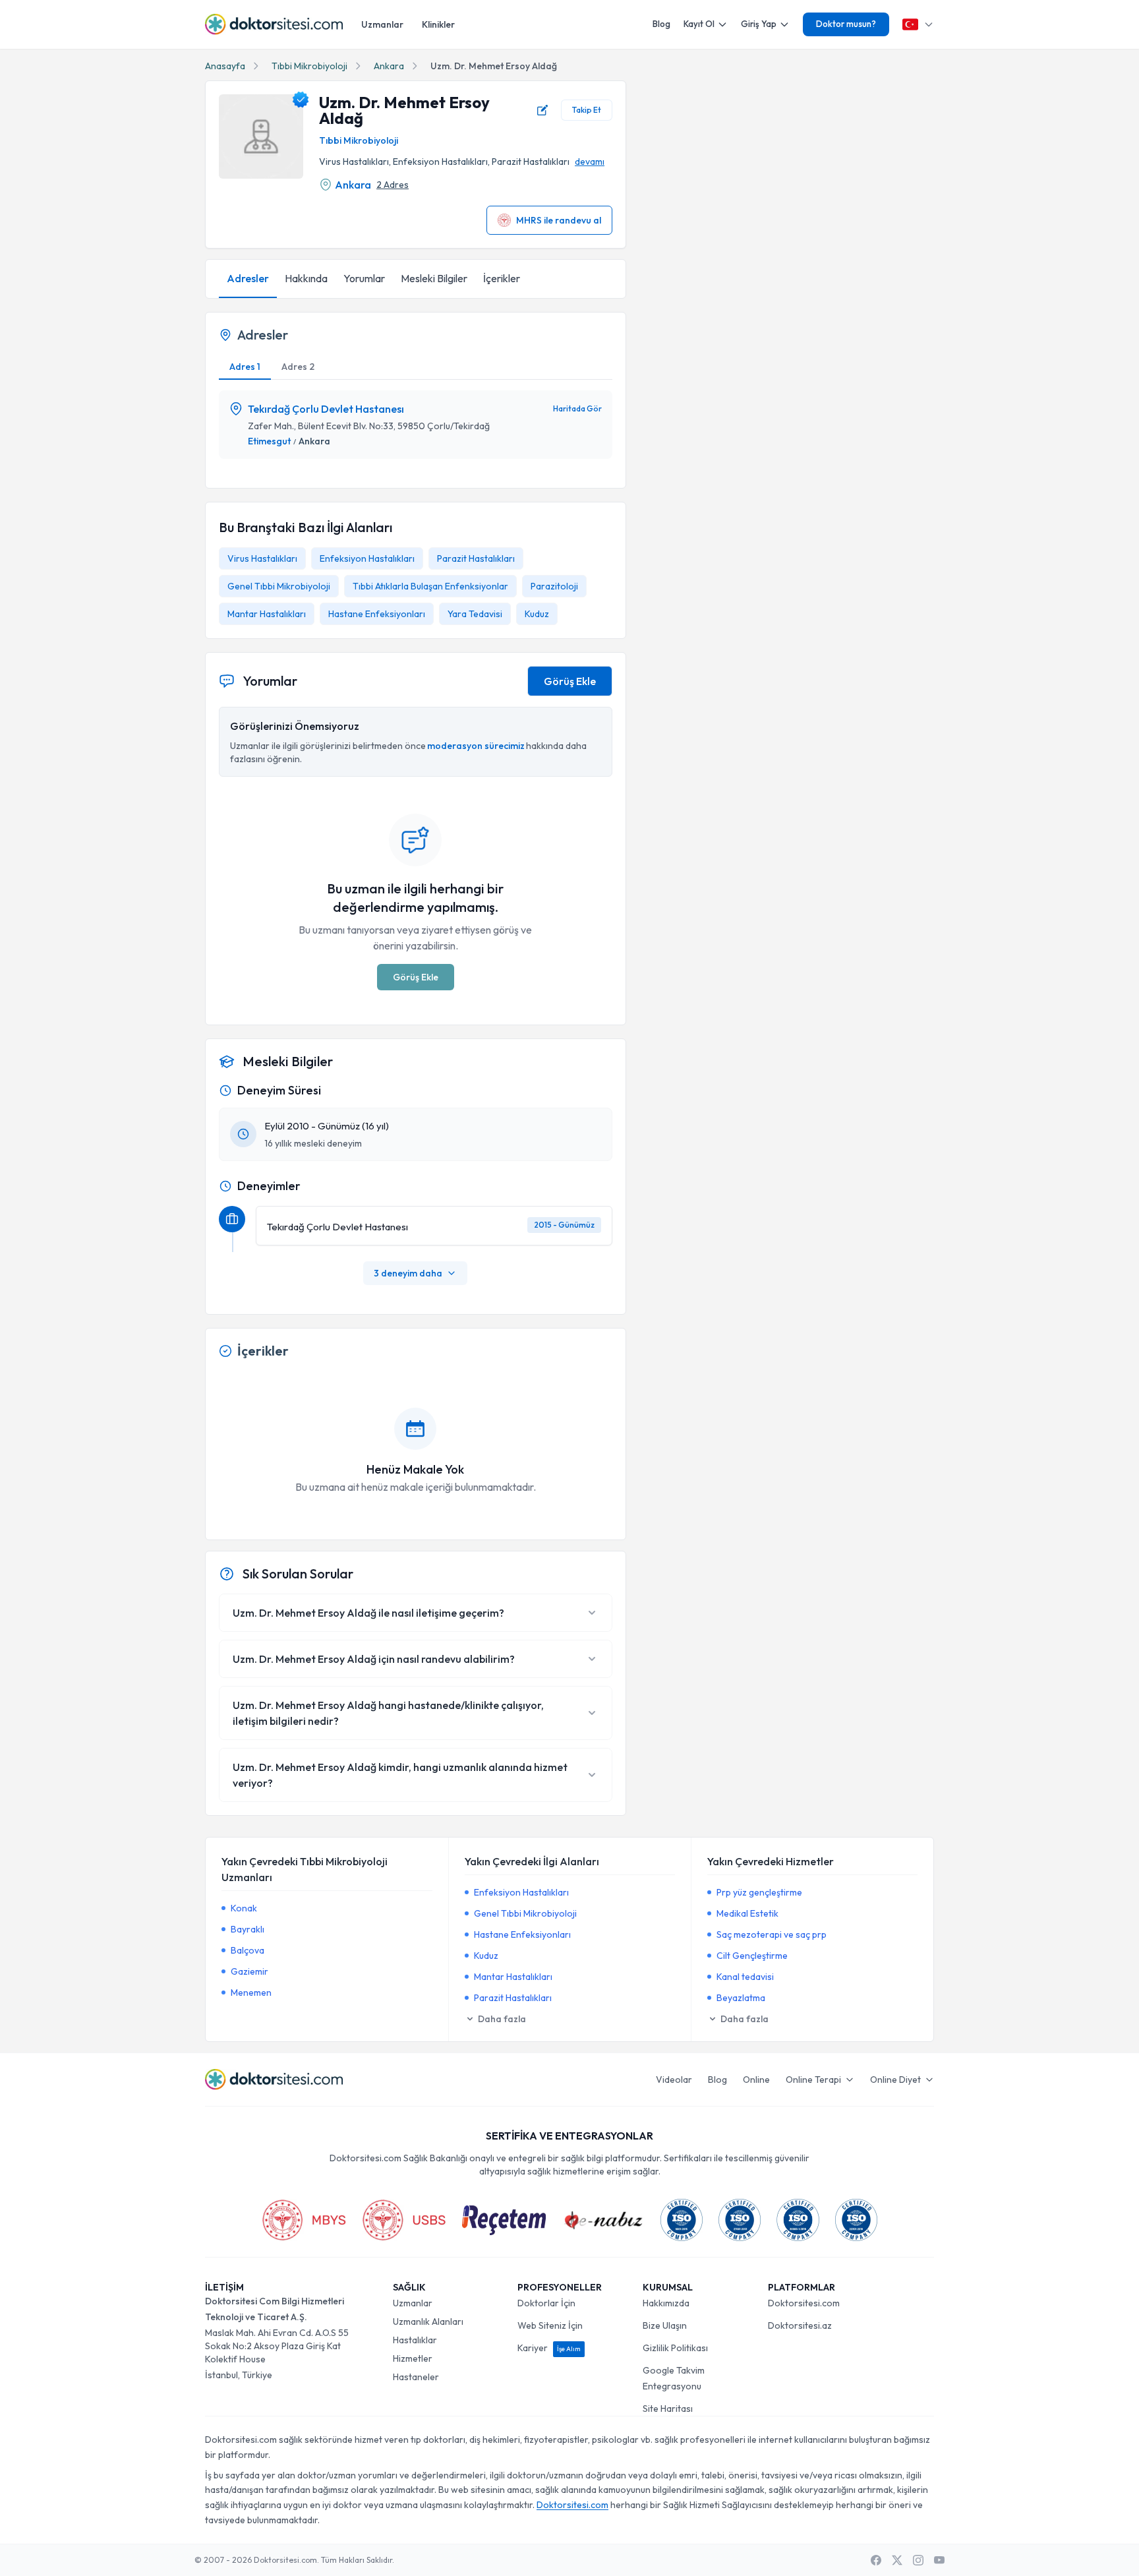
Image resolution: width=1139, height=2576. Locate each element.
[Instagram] (918, 2560)
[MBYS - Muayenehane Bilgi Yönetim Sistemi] (304, 2220)
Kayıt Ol (699, 24)
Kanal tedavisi (745, 1977)
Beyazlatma (741, 1998)
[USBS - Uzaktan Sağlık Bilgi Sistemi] (404, 2220)
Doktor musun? (846, 24)
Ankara (389, 66)
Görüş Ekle (570, 681)
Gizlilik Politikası (675, 2348)
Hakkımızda (666, 2303)
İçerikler (502, 278)
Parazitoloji (554, 586)
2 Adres (393, 185)
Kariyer (549, 2348)
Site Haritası (668, 2409)
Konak (244, 1908)
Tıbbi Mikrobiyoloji (309, 66)
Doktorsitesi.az (800, 2325)
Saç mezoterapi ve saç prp (772, 1934)
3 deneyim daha (408, 1273)
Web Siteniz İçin (550, 2325)
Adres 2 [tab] (298, 367)
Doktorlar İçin (546, 2303)
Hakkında (306, 278)
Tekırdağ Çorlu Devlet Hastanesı (326, 409)
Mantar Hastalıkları (267, 614)
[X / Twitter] (897, 2560)
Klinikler (438, 24)
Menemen (251, 1992)
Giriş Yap (759, 24)
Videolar (674, 2080)
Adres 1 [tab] (245, 367)
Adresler (248, 278)
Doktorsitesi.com (804, 2303)
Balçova (248, 1950)
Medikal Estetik (747, 1913)
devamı (590, 162)
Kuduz (537, 614)
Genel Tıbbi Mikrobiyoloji (279, 586)
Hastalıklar (415, 2340)
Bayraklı (248, 1929)
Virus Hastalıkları (262, 558)
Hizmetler (413, 2358)
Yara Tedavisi (475, 614)
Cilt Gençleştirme (752, 1956)
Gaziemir (249, 1971)
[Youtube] (939, 2560)
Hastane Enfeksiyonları (377, 614)
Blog (661, 24)
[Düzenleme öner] (542, 110)
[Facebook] (876, 2560)
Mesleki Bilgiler (434, 278)
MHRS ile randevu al (559, 220)
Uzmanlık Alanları (428, 2321)
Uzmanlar (382, 24)
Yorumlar (364, 278)
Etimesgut (269, 441)
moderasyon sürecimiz (476, 746)
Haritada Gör (577, 408)
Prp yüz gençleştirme (759, 1892)
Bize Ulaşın (665, 2325)
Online (756, 2080)
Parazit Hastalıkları (476, 558)
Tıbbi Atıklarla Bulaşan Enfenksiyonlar (430, 586)
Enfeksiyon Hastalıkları (367, 558)
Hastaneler (416, 2377)
